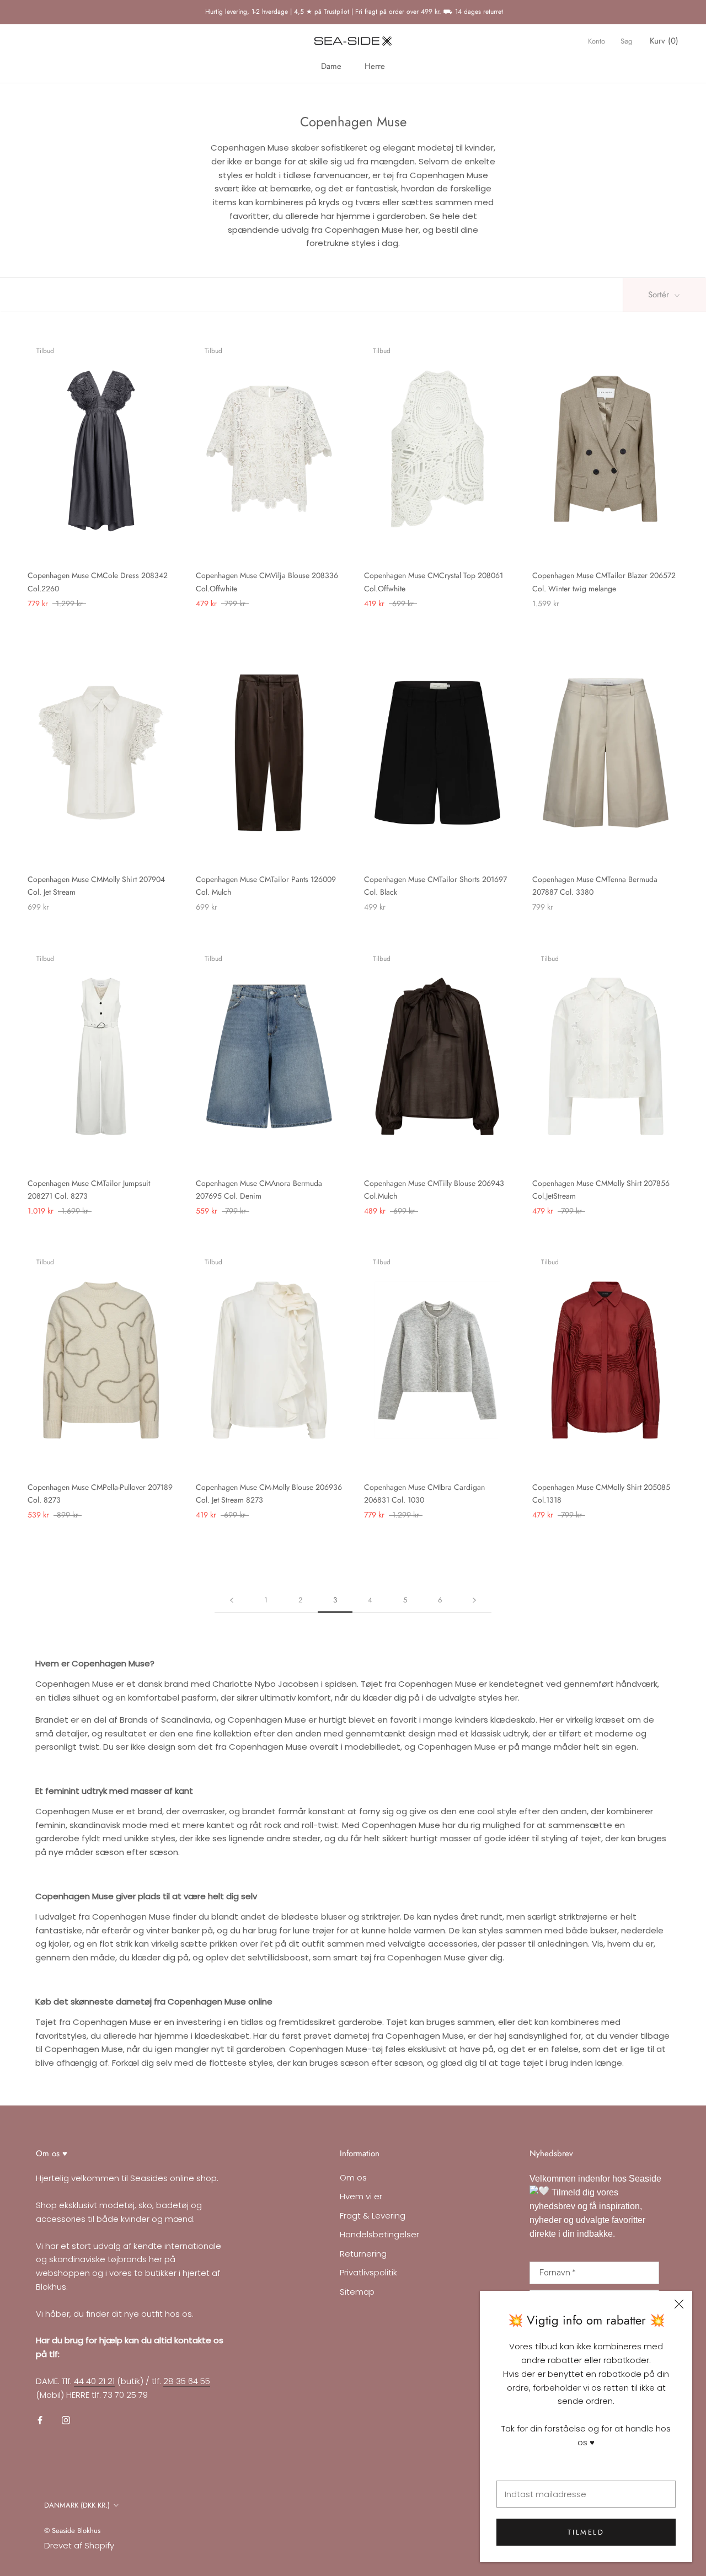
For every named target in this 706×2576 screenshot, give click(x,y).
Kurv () (664, 41)
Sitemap (357, 2292)
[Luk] (679, 2304)
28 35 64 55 (187, 2381)
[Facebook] (40, 2420)
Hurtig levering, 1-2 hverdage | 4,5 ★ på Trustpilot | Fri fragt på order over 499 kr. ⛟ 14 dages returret (353, 12)
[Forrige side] (232, 1600)
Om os (353, 2177)
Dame (331, 66)
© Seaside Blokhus (72, 2530)
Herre (375, 66)
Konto (597, 41)
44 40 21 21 (94, 2381)
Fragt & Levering (373, 2216)
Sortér (660, 295)
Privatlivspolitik (368, 2272)
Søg (626, 41)
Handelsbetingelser (379, 2234)
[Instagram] (66, 2420)
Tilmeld (586, 2532)
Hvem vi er (361, 2196)
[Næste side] (474, 1600)
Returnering (363, 2254)
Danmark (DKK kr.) (77, 2505)
